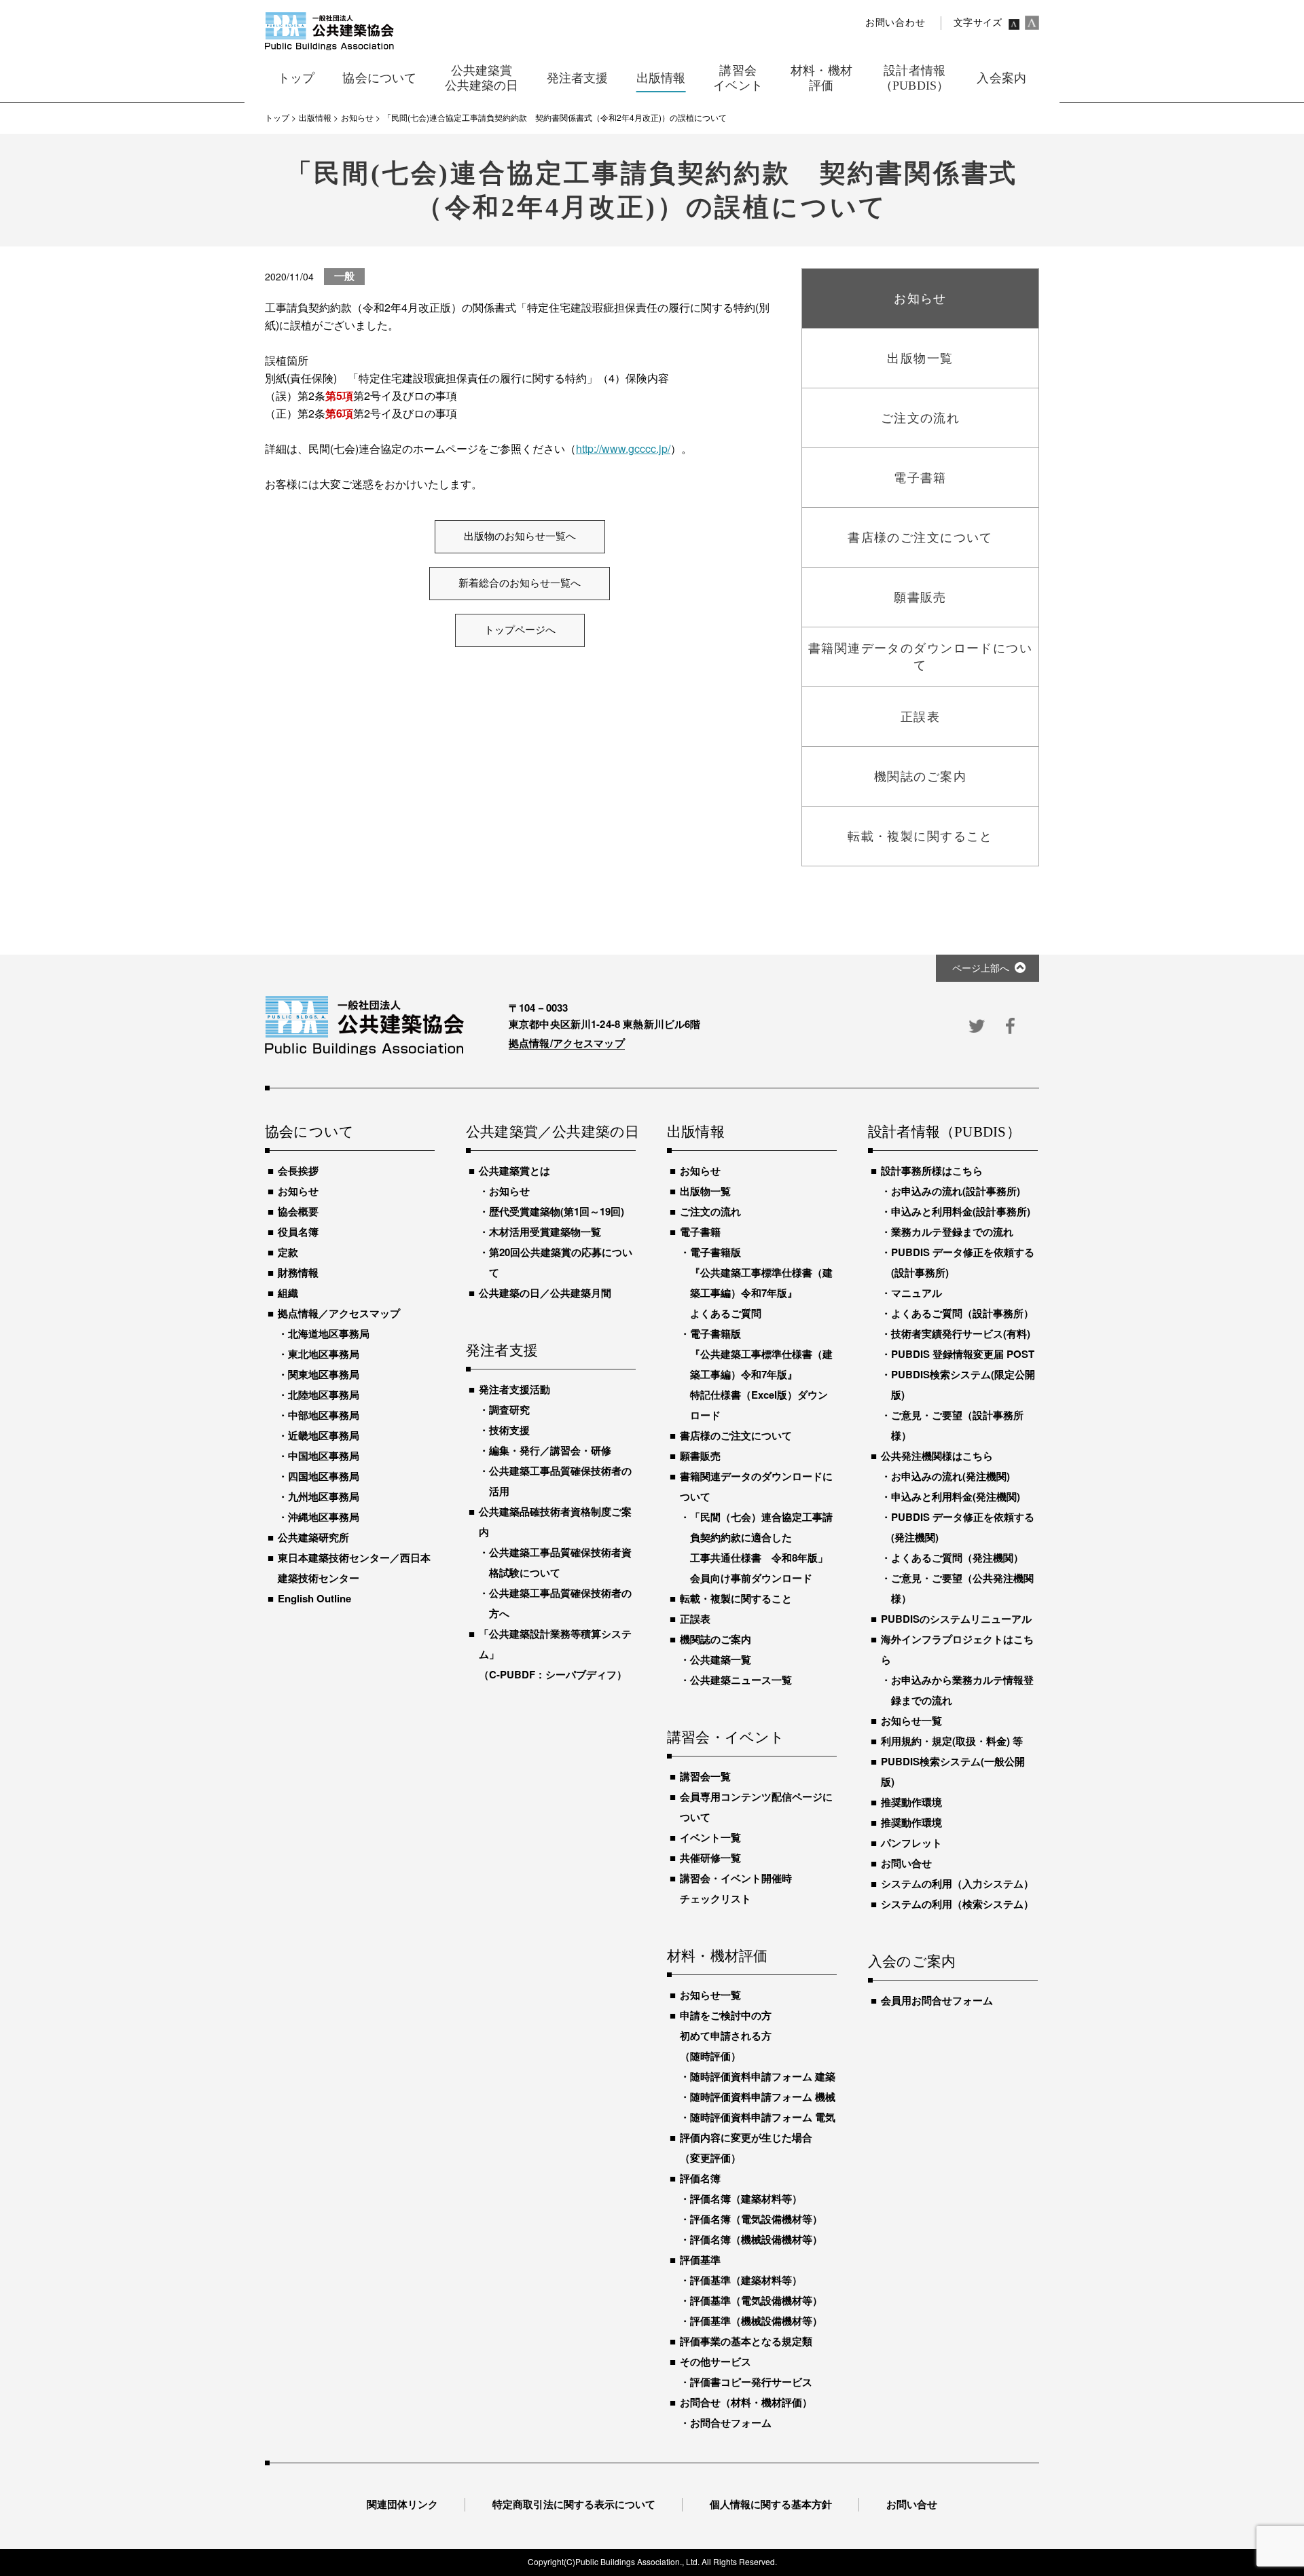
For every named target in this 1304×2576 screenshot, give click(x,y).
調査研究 (509, 1410)
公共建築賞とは (514, 1171)
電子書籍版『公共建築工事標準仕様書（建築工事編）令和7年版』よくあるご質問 (761, 1283)
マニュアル (917, 1293)
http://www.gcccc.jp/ (623, 448)
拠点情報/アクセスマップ (567, 1043)
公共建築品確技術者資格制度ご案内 (555, 1522)
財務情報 (298, 1272)
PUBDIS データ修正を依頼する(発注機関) (963, 1527)
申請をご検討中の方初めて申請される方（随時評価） (726, 2036)
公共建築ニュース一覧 (741, 1680)
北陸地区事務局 (324, 1395)
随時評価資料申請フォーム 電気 (763, 2117)
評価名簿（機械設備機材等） (756, 2239)
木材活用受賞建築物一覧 (545, 1232)
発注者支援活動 (514, 1389)
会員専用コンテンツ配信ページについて (756, 1807)
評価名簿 (700, 2178)
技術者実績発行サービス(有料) (961, 1333)
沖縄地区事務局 (324, 1517)
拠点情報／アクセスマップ (339, 1313)
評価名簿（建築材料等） (746, 2198)
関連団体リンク (402, 2504)
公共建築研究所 (313, 1537)
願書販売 (700, 1456)
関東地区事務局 (324, 1374)
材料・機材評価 (717, 1957)
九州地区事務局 (324, 1496)
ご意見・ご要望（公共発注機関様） (962, 1588)
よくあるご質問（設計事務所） (962, 1313)
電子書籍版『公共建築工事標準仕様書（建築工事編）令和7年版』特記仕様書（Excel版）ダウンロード (761, 1374)
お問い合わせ (895, 23)
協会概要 (298, 1211)
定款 (288, 1252)
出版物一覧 (705, 1191)
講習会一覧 (705, 1776)
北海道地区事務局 (329, 1333)
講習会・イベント (726, 1738)
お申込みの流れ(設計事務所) (956, 1191)
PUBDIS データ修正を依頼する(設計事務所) (963, 1262)
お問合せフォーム (731, 2423)
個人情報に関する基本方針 (771, 2504)
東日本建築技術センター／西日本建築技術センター (354, 1568)
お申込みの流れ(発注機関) (950, 1476)
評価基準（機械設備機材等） (756, 2321)
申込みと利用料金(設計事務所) (961, 1211)
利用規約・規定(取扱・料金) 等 (952, 1741)
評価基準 (700, 2260)
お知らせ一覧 (710, 1995)
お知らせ (298, 1191)
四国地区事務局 (324, 1476)
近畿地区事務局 (324, 1435)
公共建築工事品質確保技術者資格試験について (560, 1562)
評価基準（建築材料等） (746, 2280)
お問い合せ (906, 1863)
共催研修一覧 (710, 1858)
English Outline (314, 1598)
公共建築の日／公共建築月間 (545, 1293)
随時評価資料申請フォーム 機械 (763, 2097)
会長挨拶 (298, 1171)
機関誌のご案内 (716, 1639)
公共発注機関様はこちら (937, 1456)
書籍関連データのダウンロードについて (756, 1486)
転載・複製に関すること (736, 1598)
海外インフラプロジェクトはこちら (957, 1649)
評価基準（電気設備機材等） (756, 2300)
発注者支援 (502, 1351)
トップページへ (520, 630)
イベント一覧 (710, 1837)
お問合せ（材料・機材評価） (746, 2402)
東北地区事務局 (324, 1354)
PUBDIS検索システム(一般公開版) (953, 1771)
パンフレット (911, 1843)
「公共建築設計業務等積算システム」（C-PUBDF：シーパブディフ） (555, 1654)
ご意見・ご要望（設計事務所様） (957, 1425)
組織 (288, 1293)
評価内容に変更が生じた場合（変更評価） (746, 2148)
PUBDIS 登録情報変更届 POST (963, 1354)
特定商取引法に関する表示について (574, 2504)
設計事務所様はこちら (932, 1171)
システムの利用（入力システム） (957, 1883)
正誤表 (695, 1619)
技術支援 (509, 1430)
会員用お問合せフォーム (937, 2000)
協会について (309, 1133)
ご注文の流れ (710, 1211)
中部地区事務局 (324, 1415)
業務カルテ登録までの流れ (952, 1232)
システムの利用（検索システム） (957, 1904)
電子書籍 (700, 1232)
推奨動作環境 (911, 1802)
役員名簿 (298, 1232)
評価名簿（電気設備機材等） (756, 2219)
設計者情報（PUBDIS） (944, 1133)
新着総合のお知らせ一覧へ (520, 583)
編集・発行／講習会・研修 (550, 1450)
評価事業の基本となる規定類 (746, 2341)
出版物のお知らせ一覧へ (520, 536)
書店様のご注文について (736, 1435)
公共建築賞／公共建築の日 (551, 1133)
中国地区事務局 (324, 1456)
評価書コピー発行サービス (751, 2382)
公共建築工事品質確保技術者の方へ (560, 1603)
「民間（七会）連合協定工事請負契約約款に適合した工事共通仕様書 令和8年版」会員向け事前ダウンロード (761, 1547)
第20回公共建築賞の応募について (561, 1262)
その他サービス (716, 2361)
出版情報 (696, 1133)
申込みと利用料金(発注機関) (956, 1496)
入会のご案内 (912, 1962)
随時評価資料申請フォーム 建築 (763, 2076)
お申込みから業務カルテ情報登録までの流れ (962, 1690)
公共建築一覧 (721, 1659)
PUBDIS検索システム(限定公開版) (963, 1384)
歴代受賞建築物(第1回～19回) (557, 1211)
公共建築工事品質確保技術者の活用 (560, 1481)
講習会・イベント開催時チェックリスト (736, 1888)
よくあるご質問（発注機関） (957, 1558)
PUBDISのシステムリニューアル (956, 1619)
